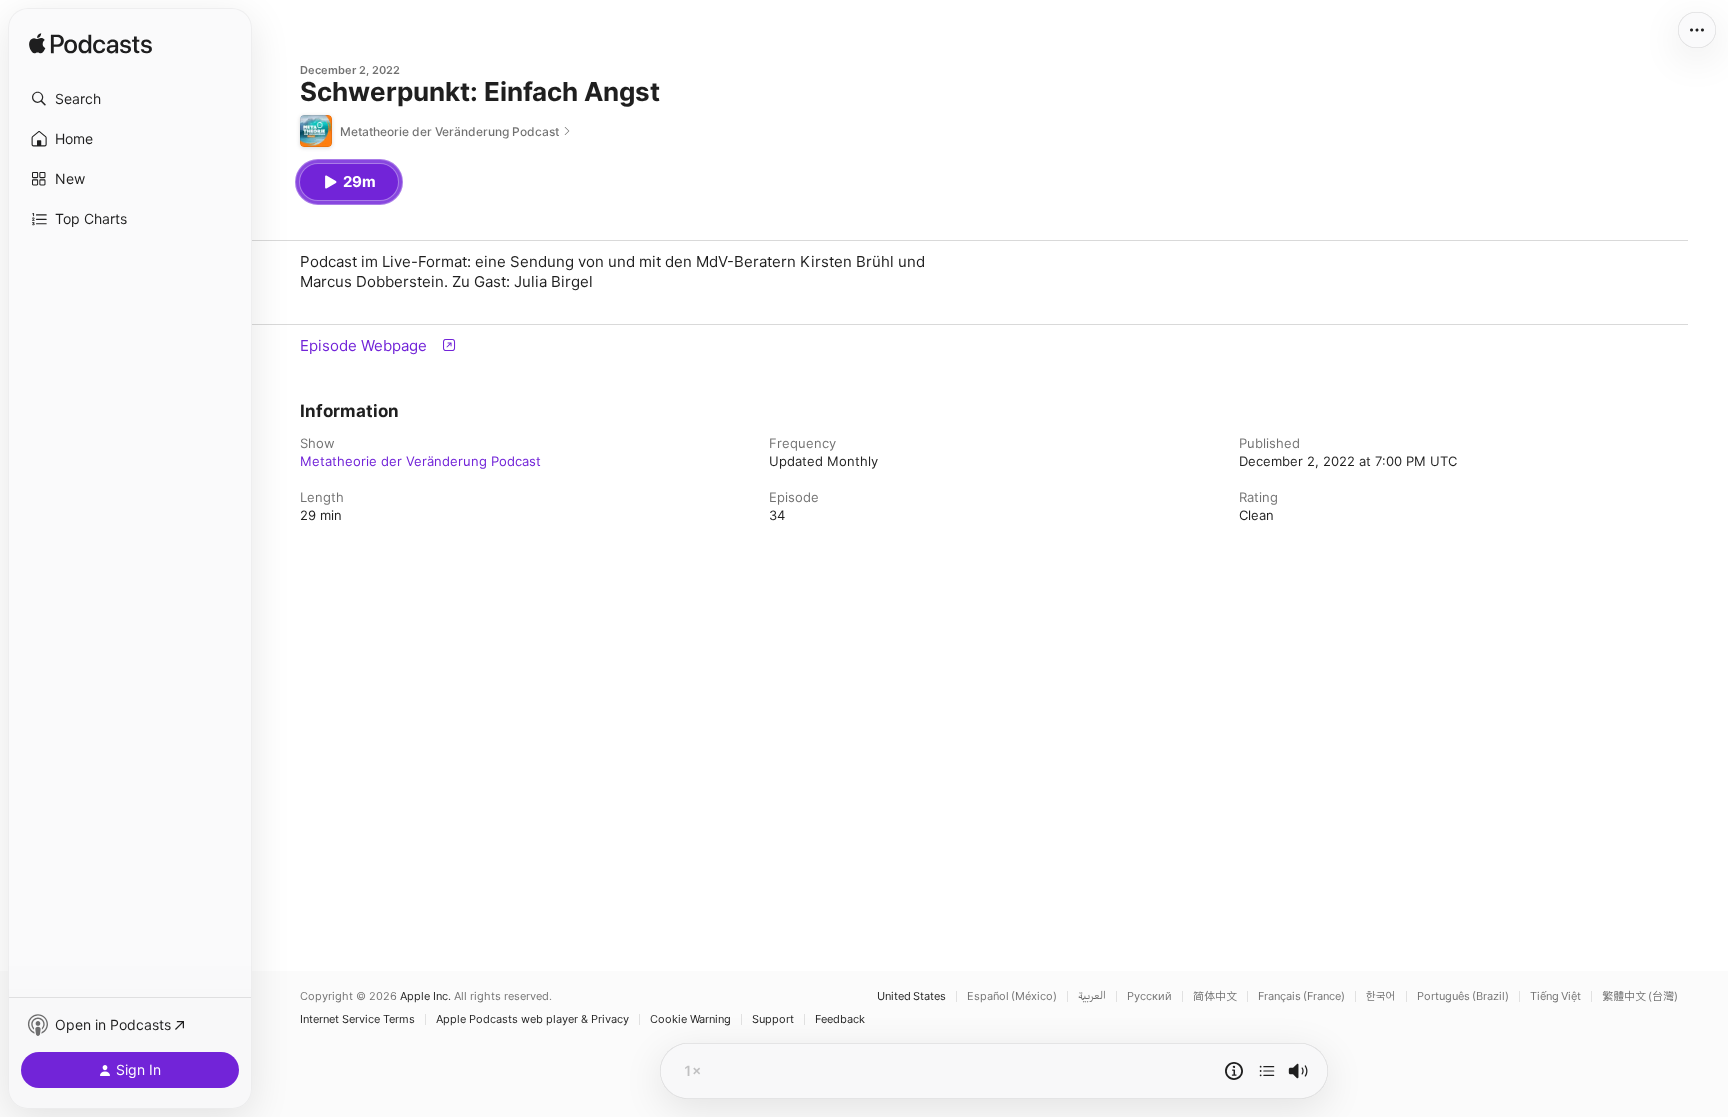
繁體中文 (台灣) (1640, 996)
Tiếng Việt (1555, 996)
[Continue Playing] (1267, 1071)
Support (773, 1019)
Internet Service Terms (357, 1019)
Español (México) (1012, 996)
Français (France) (1301, 996)
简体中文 (1215, 996)
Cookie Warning (690, 1019)
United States (911, 996)
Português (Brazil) (1463, 996)
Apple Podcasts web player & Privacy (532, 1019)
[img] (90, 45)
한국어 (1381, 996)
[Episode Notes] (1234, 1071)
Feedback (840, 1019)
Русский (1149, 996)
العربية (1092, 996)
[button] (130, 99)
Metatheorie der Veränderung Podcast (420, 461)
